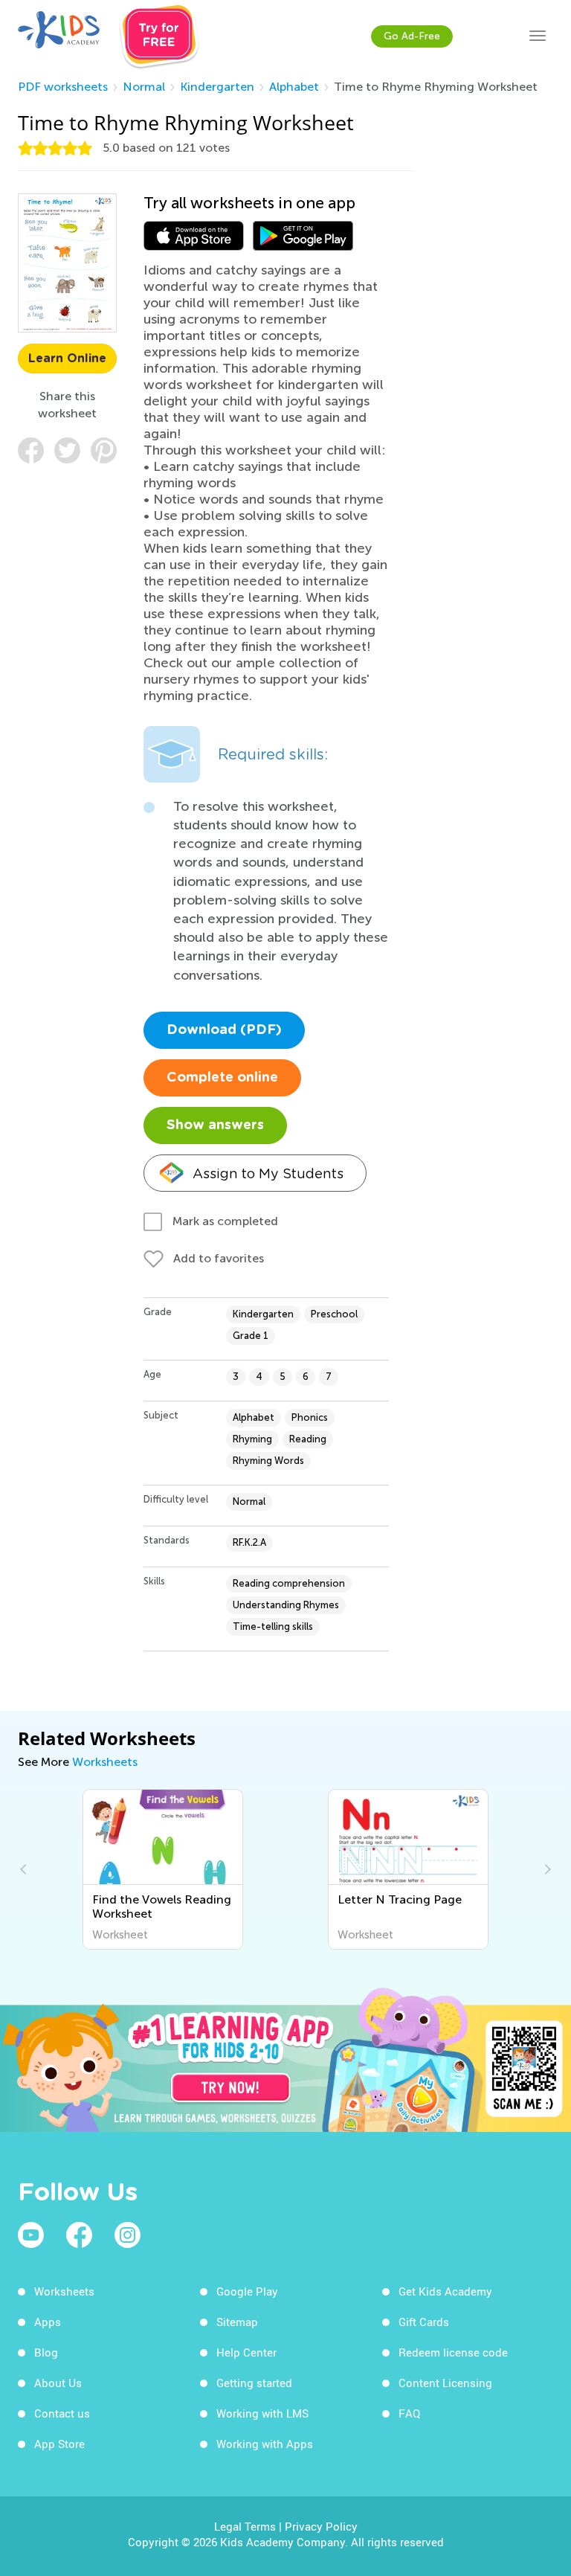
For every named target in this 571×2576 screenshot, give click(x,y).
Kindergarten (217, 87)
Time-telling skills (273, 1626)
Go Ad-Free (412, 36)
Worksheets (105, 1762)
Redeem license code (453, 2352)
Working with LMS (262, 2413)
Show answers (215, 1125)
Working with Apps (265, 2444)
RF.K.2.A (249, 1542)
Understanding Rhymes (286, 1605)
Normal (144, 87)
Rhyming (252, 1439)
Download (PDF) (224, 1030)
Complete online (222, 1078)
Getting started (254, 2383)
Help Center (246, 2352)
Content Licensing (445, 2383)
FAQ (409, 2413)
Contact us (62, 2413)
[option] (165, 1869)
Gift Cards (424, 2322)
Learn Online (67, 359)
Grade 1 (251, 1336)
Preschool (334, 1314)
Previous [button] (25, 1869)
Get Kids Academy (445, 2291)
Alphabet (294, 87)
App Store (59, 2444)
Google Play (247, 2291)
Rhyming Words (268, 1461)
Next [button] (546, 1869)
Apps (48, 2322)
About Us (58, 2383)
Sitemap (237, 2322)
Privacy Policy (321, 2526)
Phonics (310, 1417)
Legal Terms (245, 2526)
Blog (46, 2352)
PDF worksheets (63, 87)
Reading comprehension (289, 1583)
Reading (308, 1439)
